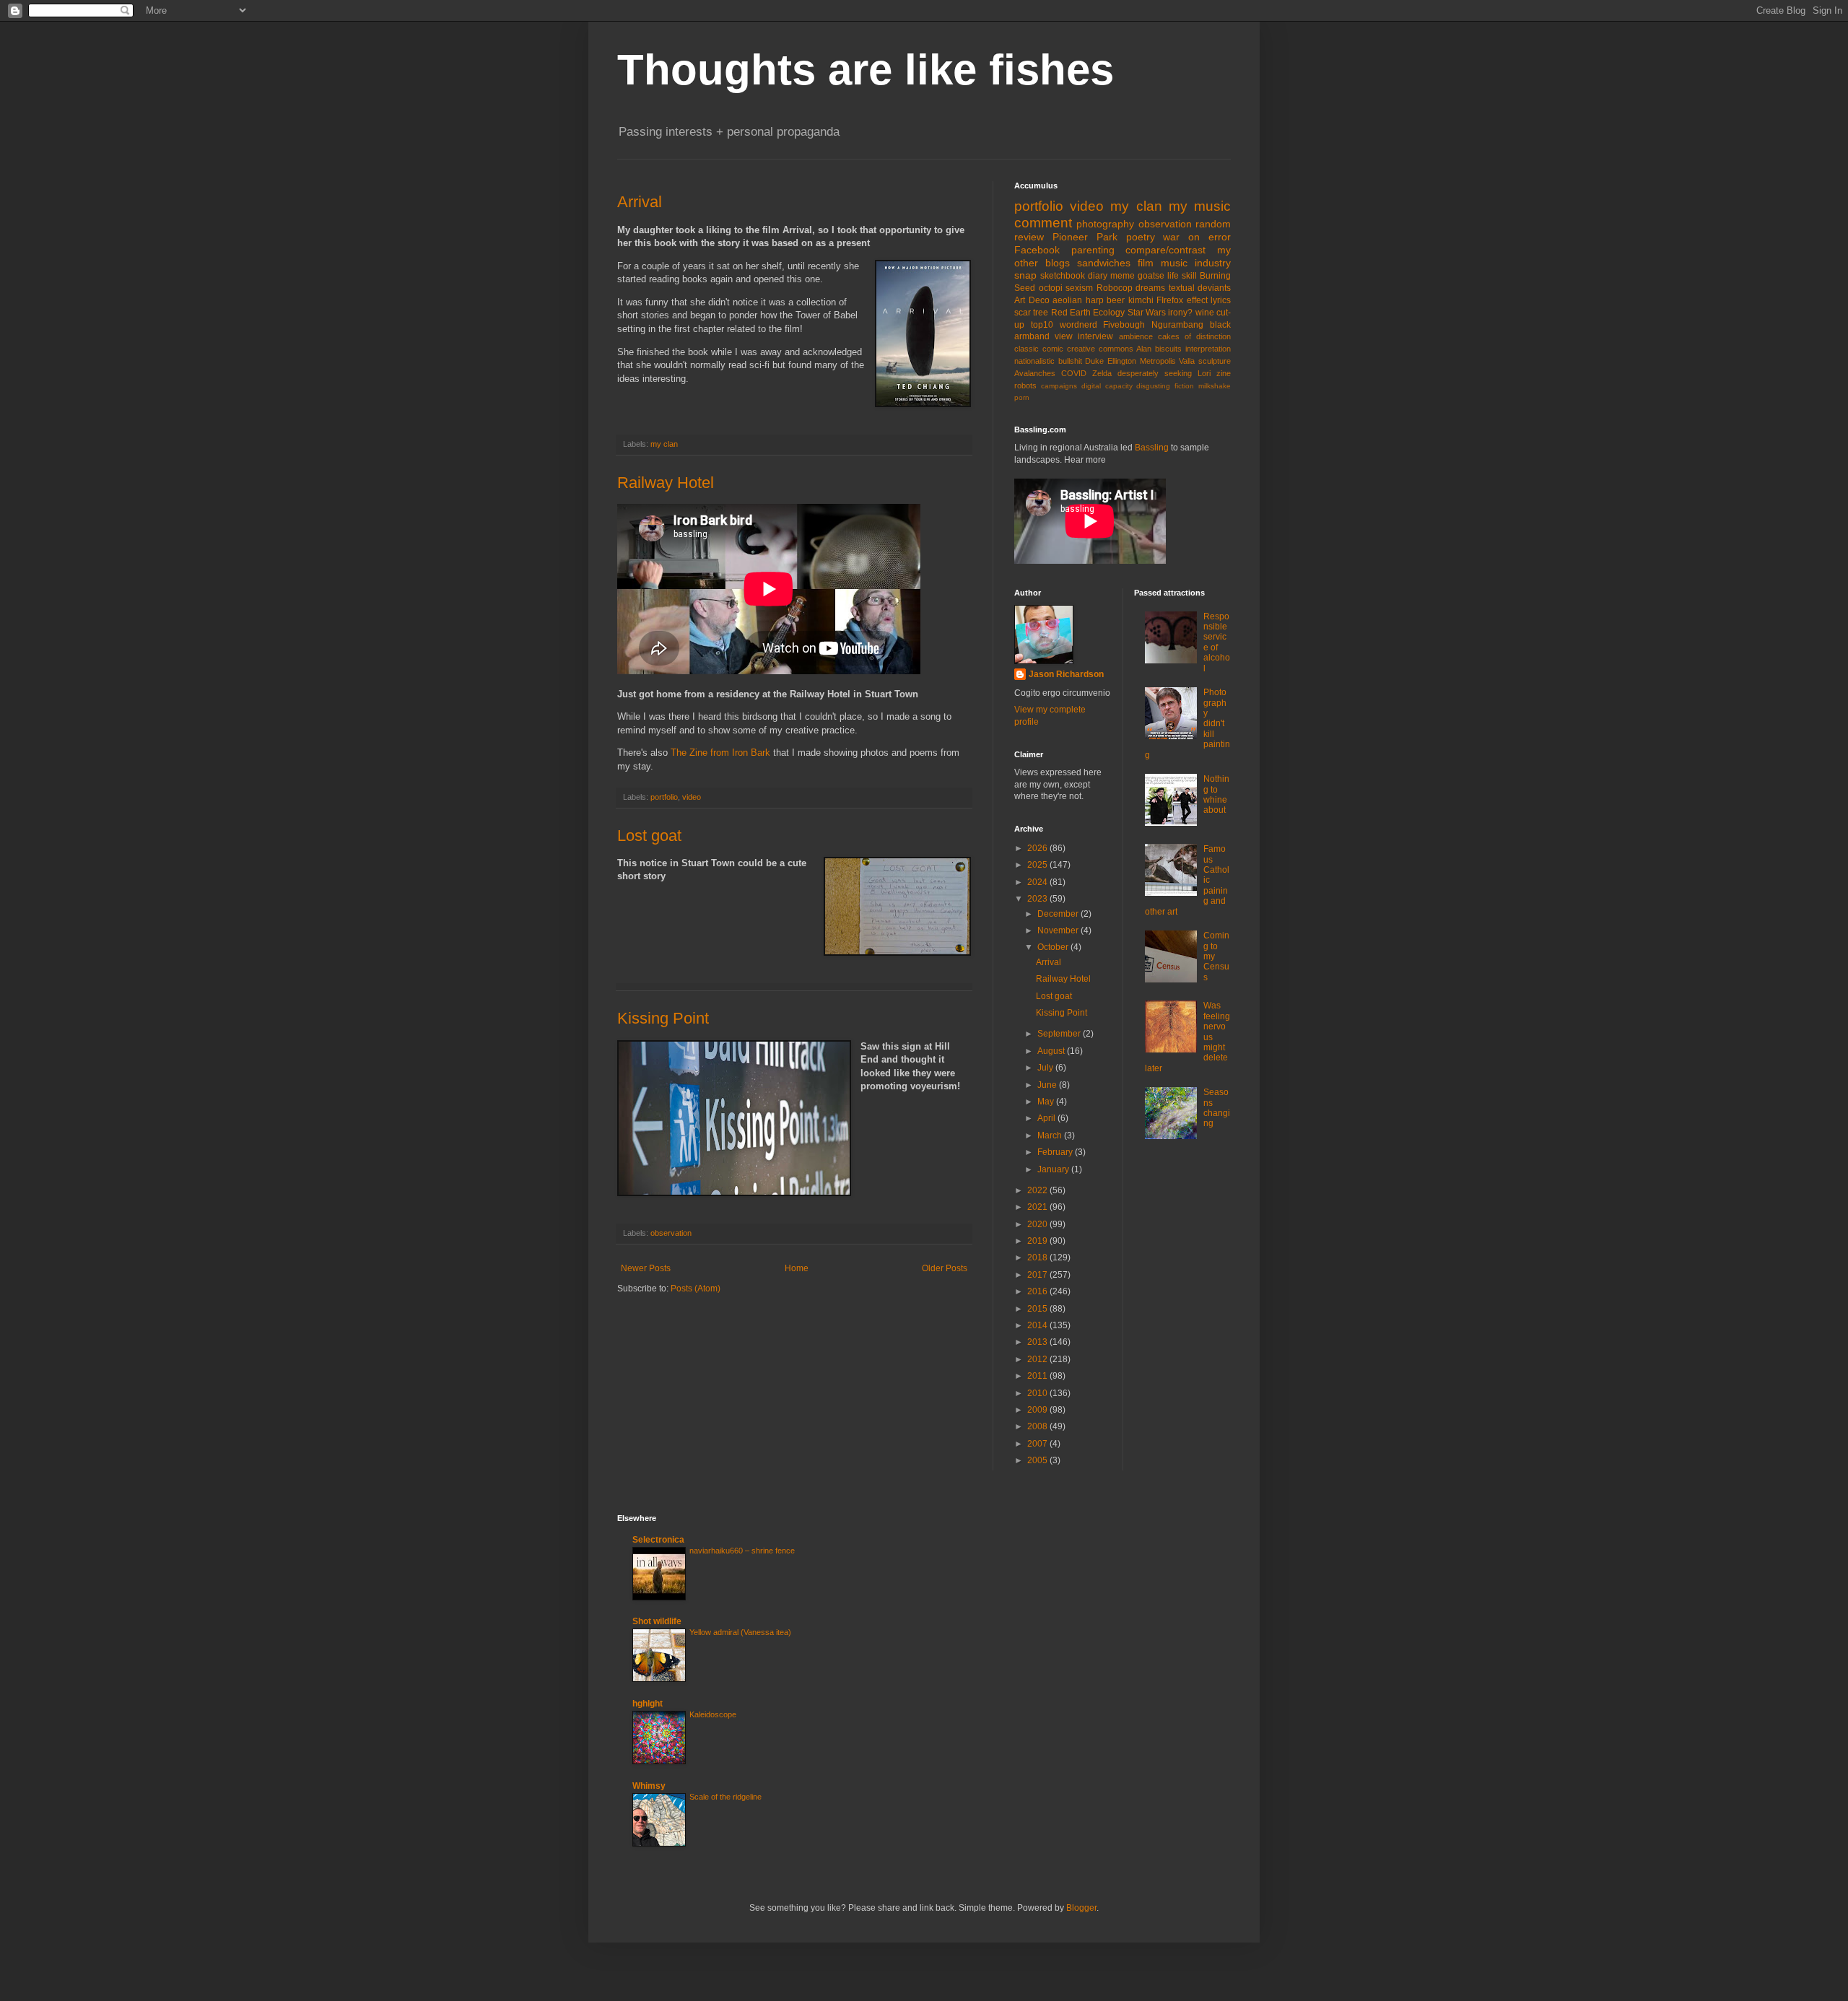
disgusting (1153, 386)
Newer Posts (646, 1268)
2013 (1038, 1342)
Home (797, 1268)
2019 (1038, 1241)
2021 (1038, 1207)
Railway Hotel (666, 483)
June (1048, 1085)
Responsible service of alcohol (1217, 642)
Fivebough (1124, 325)
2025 (1038, 865)
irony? (1180, 313)
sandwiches (1104, 263)
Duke (1094, 361)
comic (1053, 349)
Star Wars (1147, 313)
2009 (1038, 1410)
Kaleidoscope (713, 1714)
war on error (1197, 237)
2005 (1038, 1460)
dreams (1150, 288)
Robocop (1115, 288)
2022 (1038, 1190)
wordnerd (1078, 325)
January (1054, 1169)
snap (1025, 275)
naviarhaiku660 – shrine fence (742, 1551)
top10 (1042, 325)
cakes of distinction (1194, 336)
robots (1025, 385)
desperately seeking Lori (1164, 373)
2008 (1038, 1426)
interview (1095, 336)
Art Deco (1032, 300)
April (1047, 1118)
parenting (1093, 250)
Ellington (1122, 361)
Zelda (1102, 373)
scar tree (1031, 313)
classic (1027, 349)
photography (1105, 224)
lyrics (1221, 300)
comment (1043, 223)
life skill (1182, 276)
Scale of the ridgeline (725, 1797)
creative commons (1100, 349)
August (1052, 1051)
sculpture (1215, 361)
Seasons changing (1217, 1108)
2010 (1038, 1393)
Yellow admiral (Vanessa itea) (740, 1632)
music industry (1196, 263)
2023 (1038, 899)
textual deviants (1200, 288)
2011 (1038, 1376)
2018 (1038, 1257)
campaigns (1059, 386)
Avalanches (1035, 373)
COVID (1074, 373)
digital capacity (1107, 386)
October (1054, 947)
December (1059, 914)
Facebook (1037, 250)
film (1146, 263)
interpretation (1208, 349)
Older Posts (945, 1268)
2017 (1038, 1275)
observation (671, 1233)
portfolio (664, 797)
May (1047, 1102)
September (1060, 1034)
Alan (1144, 349)
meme (1123, 276)
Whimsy (649, 1786)
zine (1224, 373)
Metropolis (1158, 361)
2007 (1038, 1444)
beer (1116, 300)
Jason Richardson (1066, 674)
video (692, 797)
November (1059, 930)
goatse (1151, 276)
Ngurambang (1177, 325)
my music (1200, 206)
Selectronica (658, 1540)
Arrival (640, 202)
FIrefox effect (1182, 300)
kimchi (1141, 300)
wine (1205, 313)
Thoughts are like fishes (866, 70)
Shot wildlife (657, 1621)
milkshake (1215, 386)
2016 (1038, 1291)
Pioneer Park (1085, 237)
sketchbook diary (1074, 276)
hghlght (648, 1704)
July (1046, 1068)
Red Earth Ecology (1088, 313)
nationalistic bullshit (1048, 361)
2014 (1038, 1325)
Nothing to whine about (1216, 794)
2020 (1038, 1224)
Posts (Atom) (696, 1289)
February (1056, 1152)
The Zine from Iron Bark (720, 753)
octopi (1051, 288)
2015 (1038, 1309)
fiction (1184, 386)
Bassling (1152, 448)
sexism (1079, 288)
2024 (1038, 882)
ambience (1136, 336)
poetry (1141, 237)
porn (1022, 397)
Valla (1187, 361)
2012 (1038, 1359)
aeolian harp (1078, 300)
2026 (1038, 848)
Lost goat (649, 836)
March (1051, 1135)
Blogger (1081, 1908)
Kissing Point (663, 1018)
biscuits (1168, 349)
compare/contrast (1165, 250)
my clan (664, 444)
